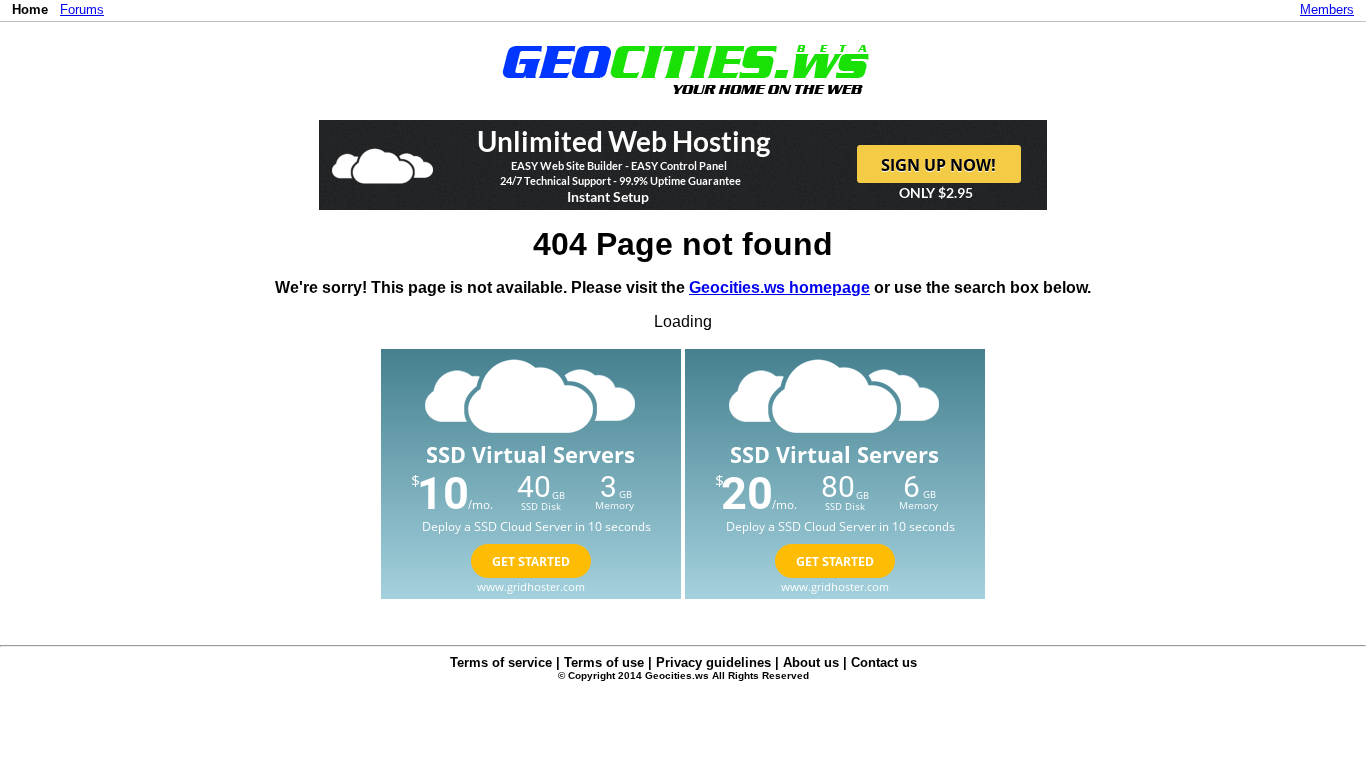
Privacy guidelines (713, 662)
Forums (82, 9)
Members (1327, 9)
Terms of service (501, 662)
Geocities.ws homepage (779, 287)
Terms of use (604, 662)
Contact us (884, 662)
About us (811, 662)
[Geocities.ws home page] (683, 98)
